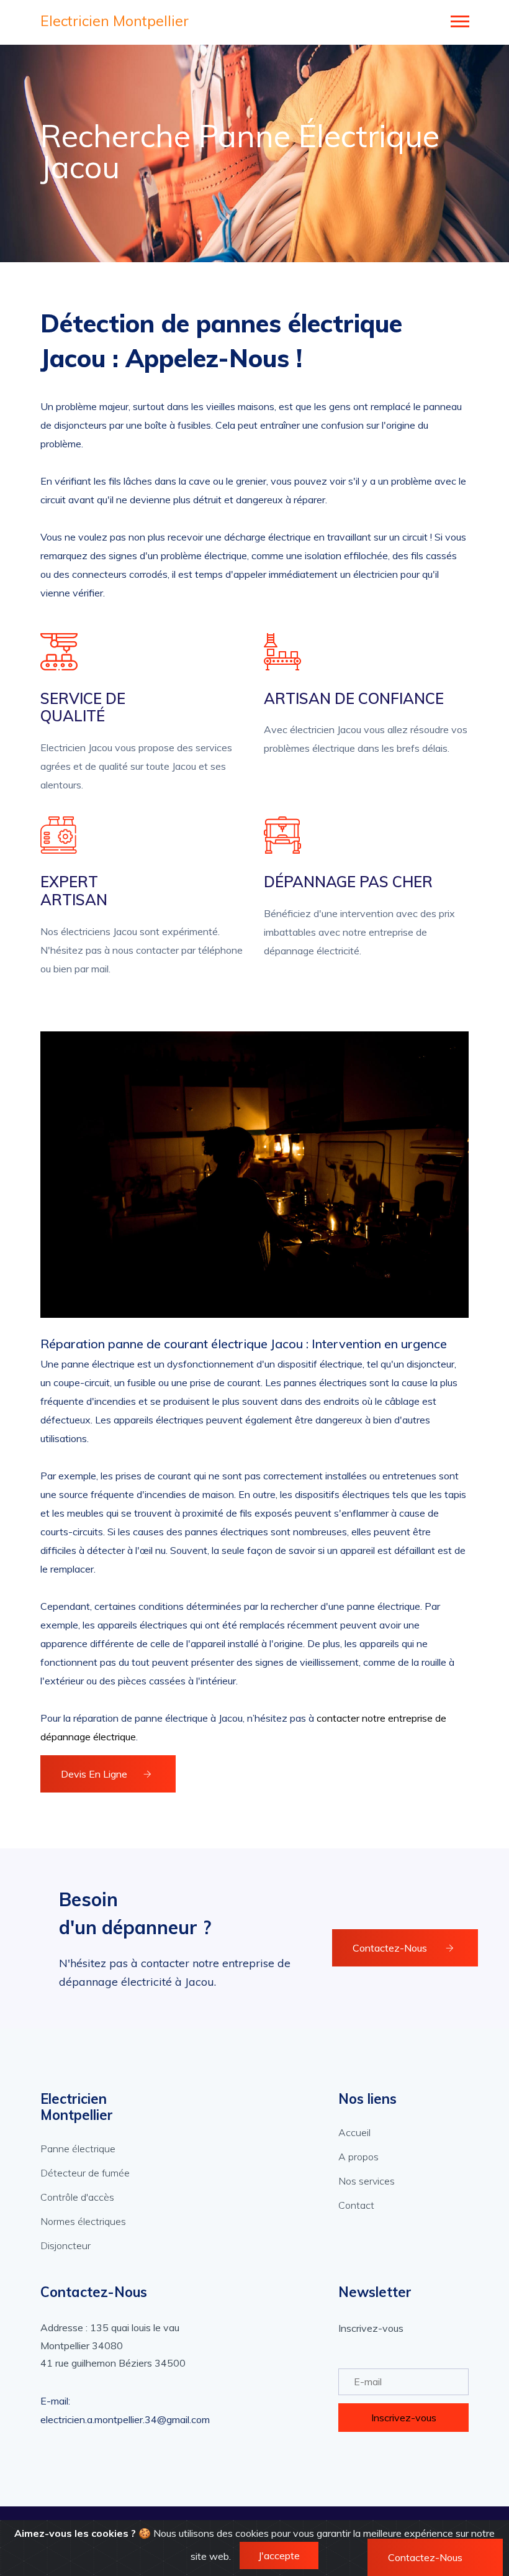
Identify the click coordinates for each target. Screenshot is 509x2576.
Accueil (354, 2132)
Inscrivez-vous (404, 2418)
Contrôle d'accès (77, 2197)
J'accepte (279, 2555)
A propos (358, 2157)
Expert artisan (74, 891)
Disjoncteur (65, 2245)
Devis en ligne (94, 1774)
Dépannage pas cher (348, 882)
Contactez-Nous (391, 1948)
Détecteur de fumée (85, 2173)
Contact (356, 2205)
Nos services (367, 2181)
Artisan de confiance (354, 699)
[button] (459, 19)
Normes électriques (83, 2221)
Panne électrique (78, 2149)
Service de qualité (83, 708)
